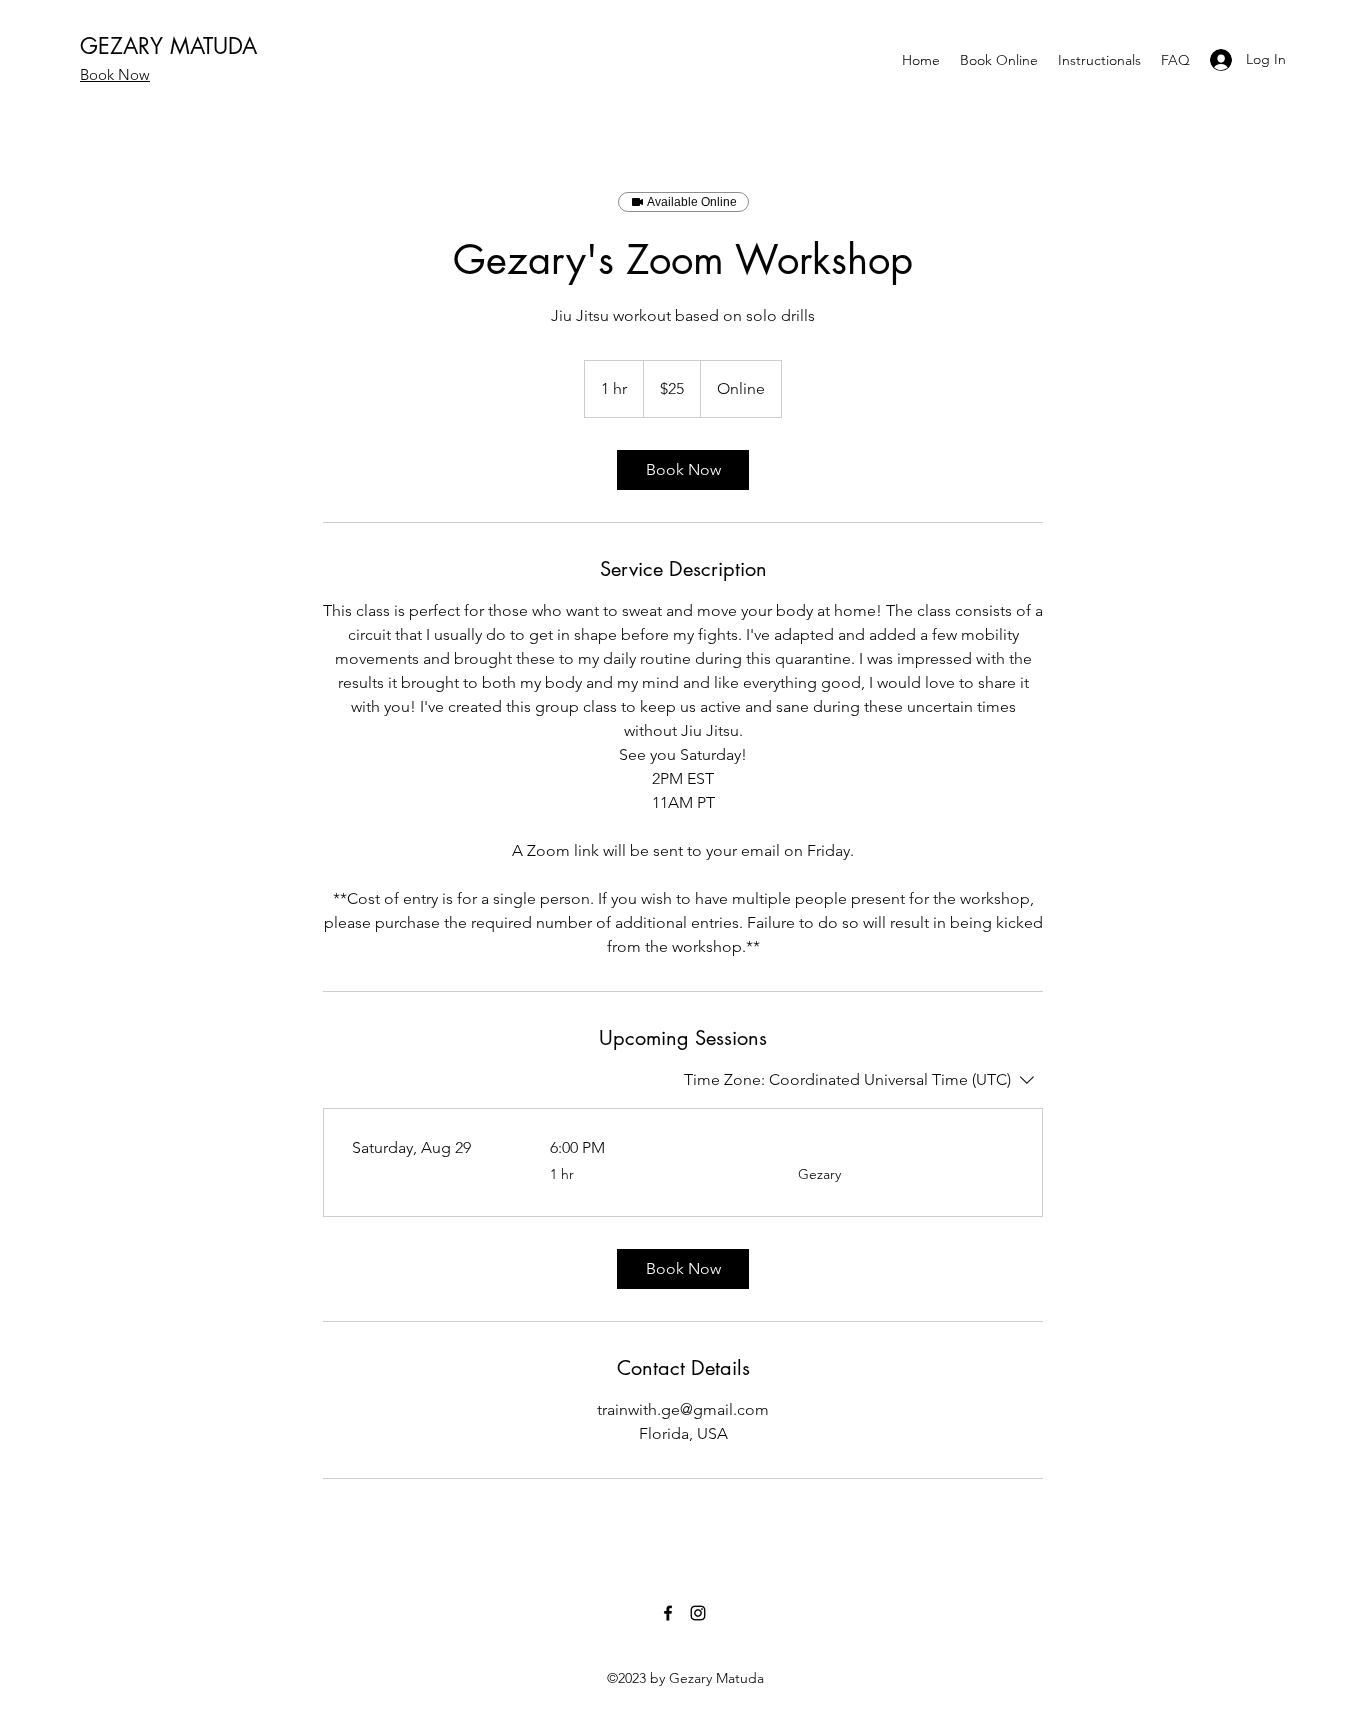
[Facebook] (668, 1613)
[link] (683, 470)
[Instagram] (698, 1613)
